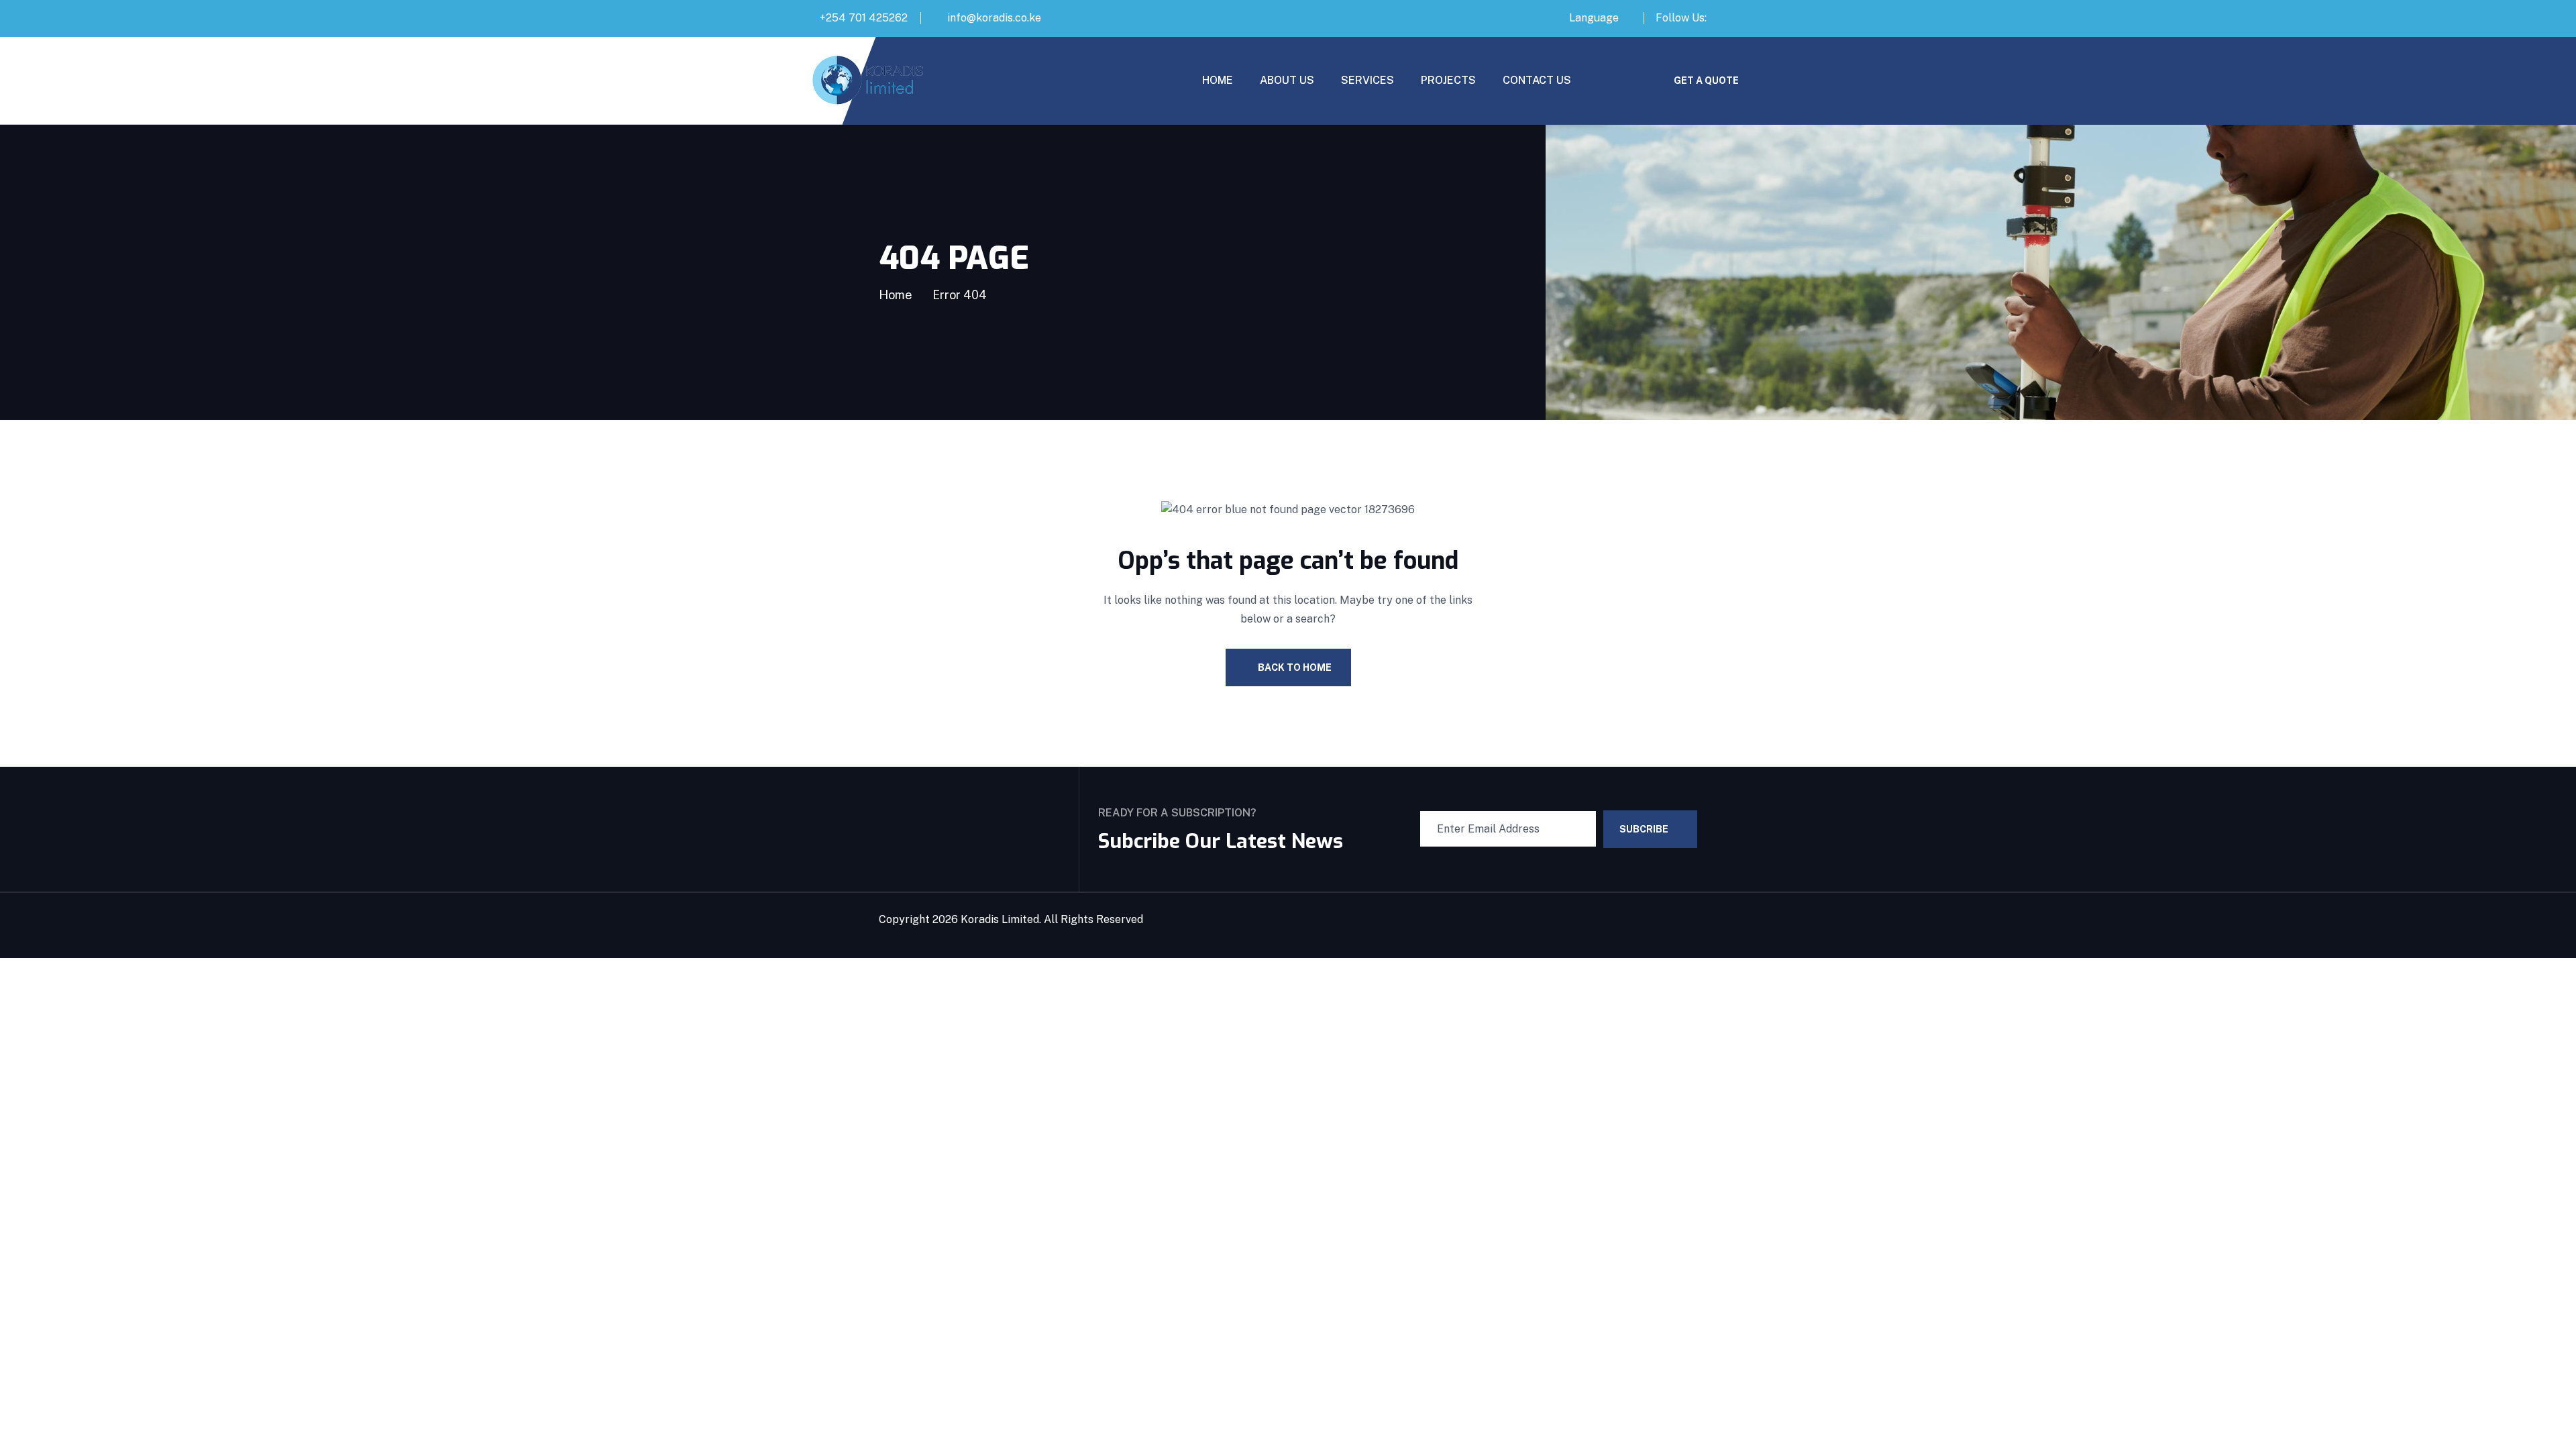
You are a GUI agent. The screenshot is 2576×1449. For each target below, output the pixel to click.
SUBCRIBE (1644, 829)
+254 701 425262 (864, 18)
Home (896, 295)
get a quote (1706, 80)
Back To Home (1295, 667)
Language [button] (1594, 18)
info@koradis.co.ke (994, 18)
